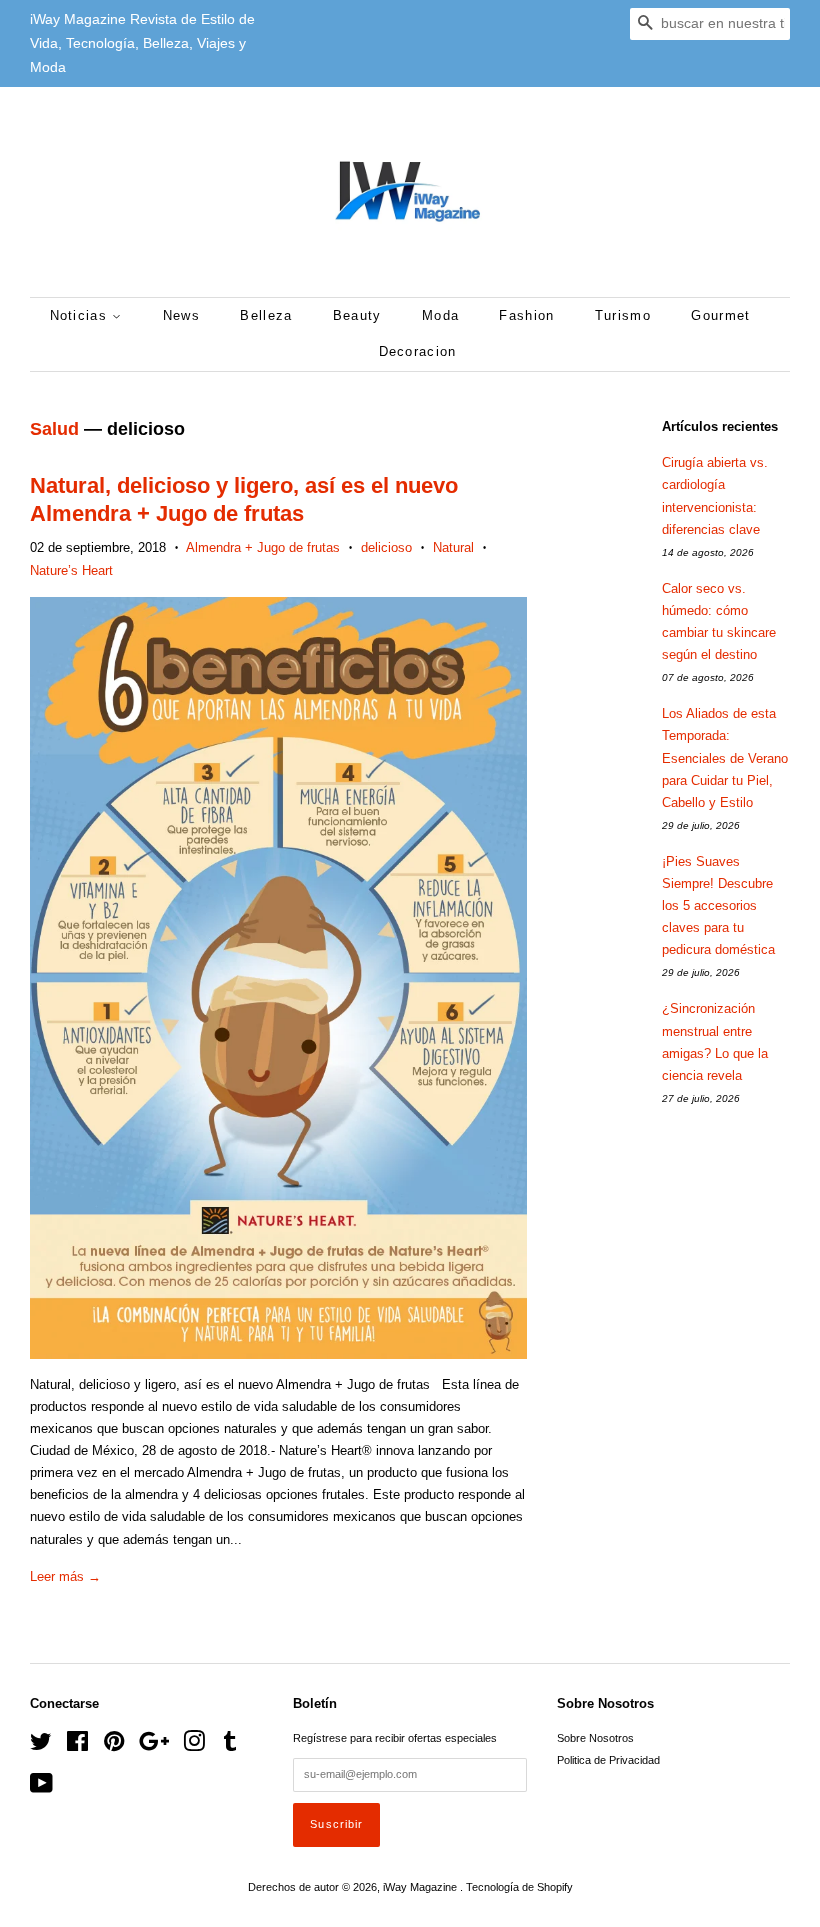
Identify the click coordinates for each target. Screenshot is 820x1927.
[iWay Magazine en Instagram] (194, 1746)
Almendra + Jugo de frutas (263, 547)
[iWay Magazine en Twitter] (41, 1746)
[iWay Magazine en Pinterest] (114, 1746)
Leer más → (65, 1576)
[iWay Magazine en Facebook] (77, 1746)
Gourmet (720, 315)
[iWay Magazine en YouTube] (41, 1788)
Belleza (266, 315)
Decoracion (418, 351)
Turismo (623, 315)
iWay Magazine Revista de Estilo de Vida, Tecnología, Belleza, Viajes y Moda (142, 43)
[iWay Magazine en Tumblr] (230, 1746)
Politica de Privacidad (608, 1760)
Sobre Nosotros (595, 1738)
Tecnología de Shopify (519, 1887)
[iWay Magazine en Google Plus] (154, 1746)
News (181, 315)
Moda (440, 315)
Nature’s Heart (71, 570)
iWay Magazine (421, 1887)
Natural (453, 547)
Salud (54, 429)
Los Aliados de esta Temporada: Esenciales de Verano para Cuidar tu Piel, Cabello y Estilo (725, 757)
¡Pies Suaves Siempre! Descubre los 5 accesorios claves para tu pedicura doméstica (718, 905)
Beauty (357, 315)
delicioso (386, 547)
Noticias (81, 315)
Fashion (526, 315)
